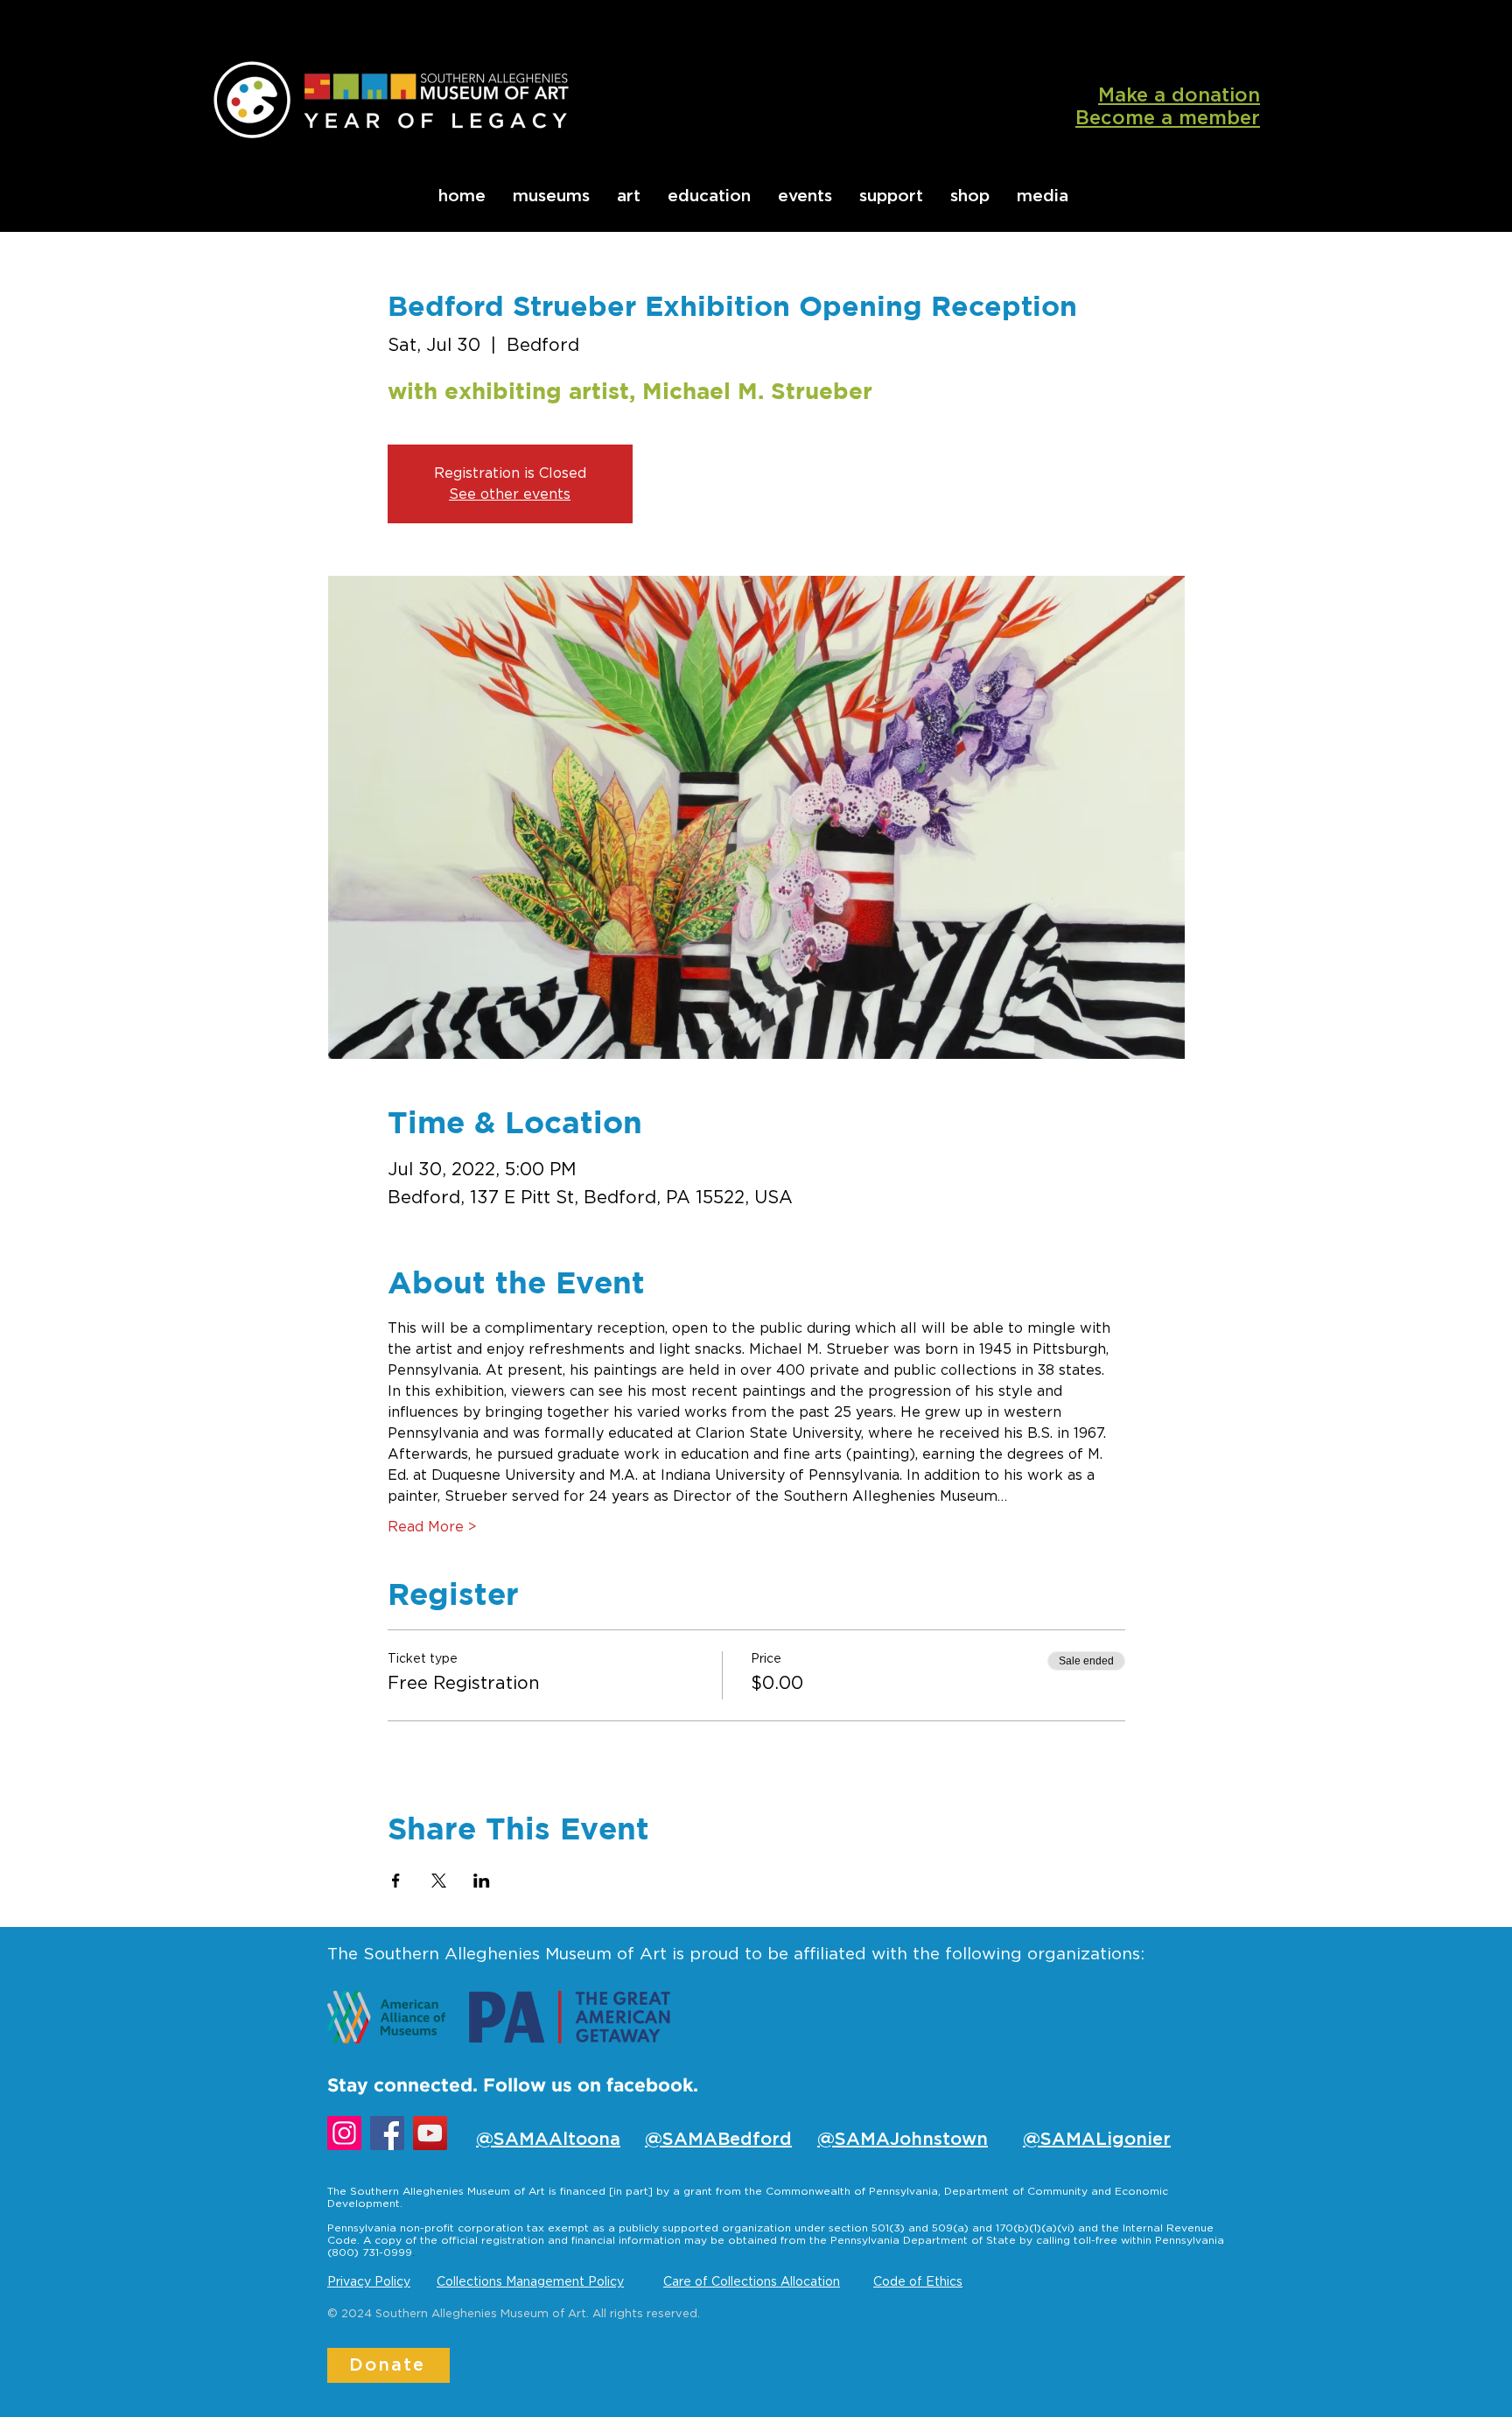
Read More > (432, 1527)
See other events (510, 494)
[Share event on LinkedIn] (482, 1881)
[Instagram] (344, 2133)
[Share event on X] (439, 1881)
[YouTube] (430, 2133)
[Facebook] (387, 2133)
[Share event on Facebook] (396, 1881)
